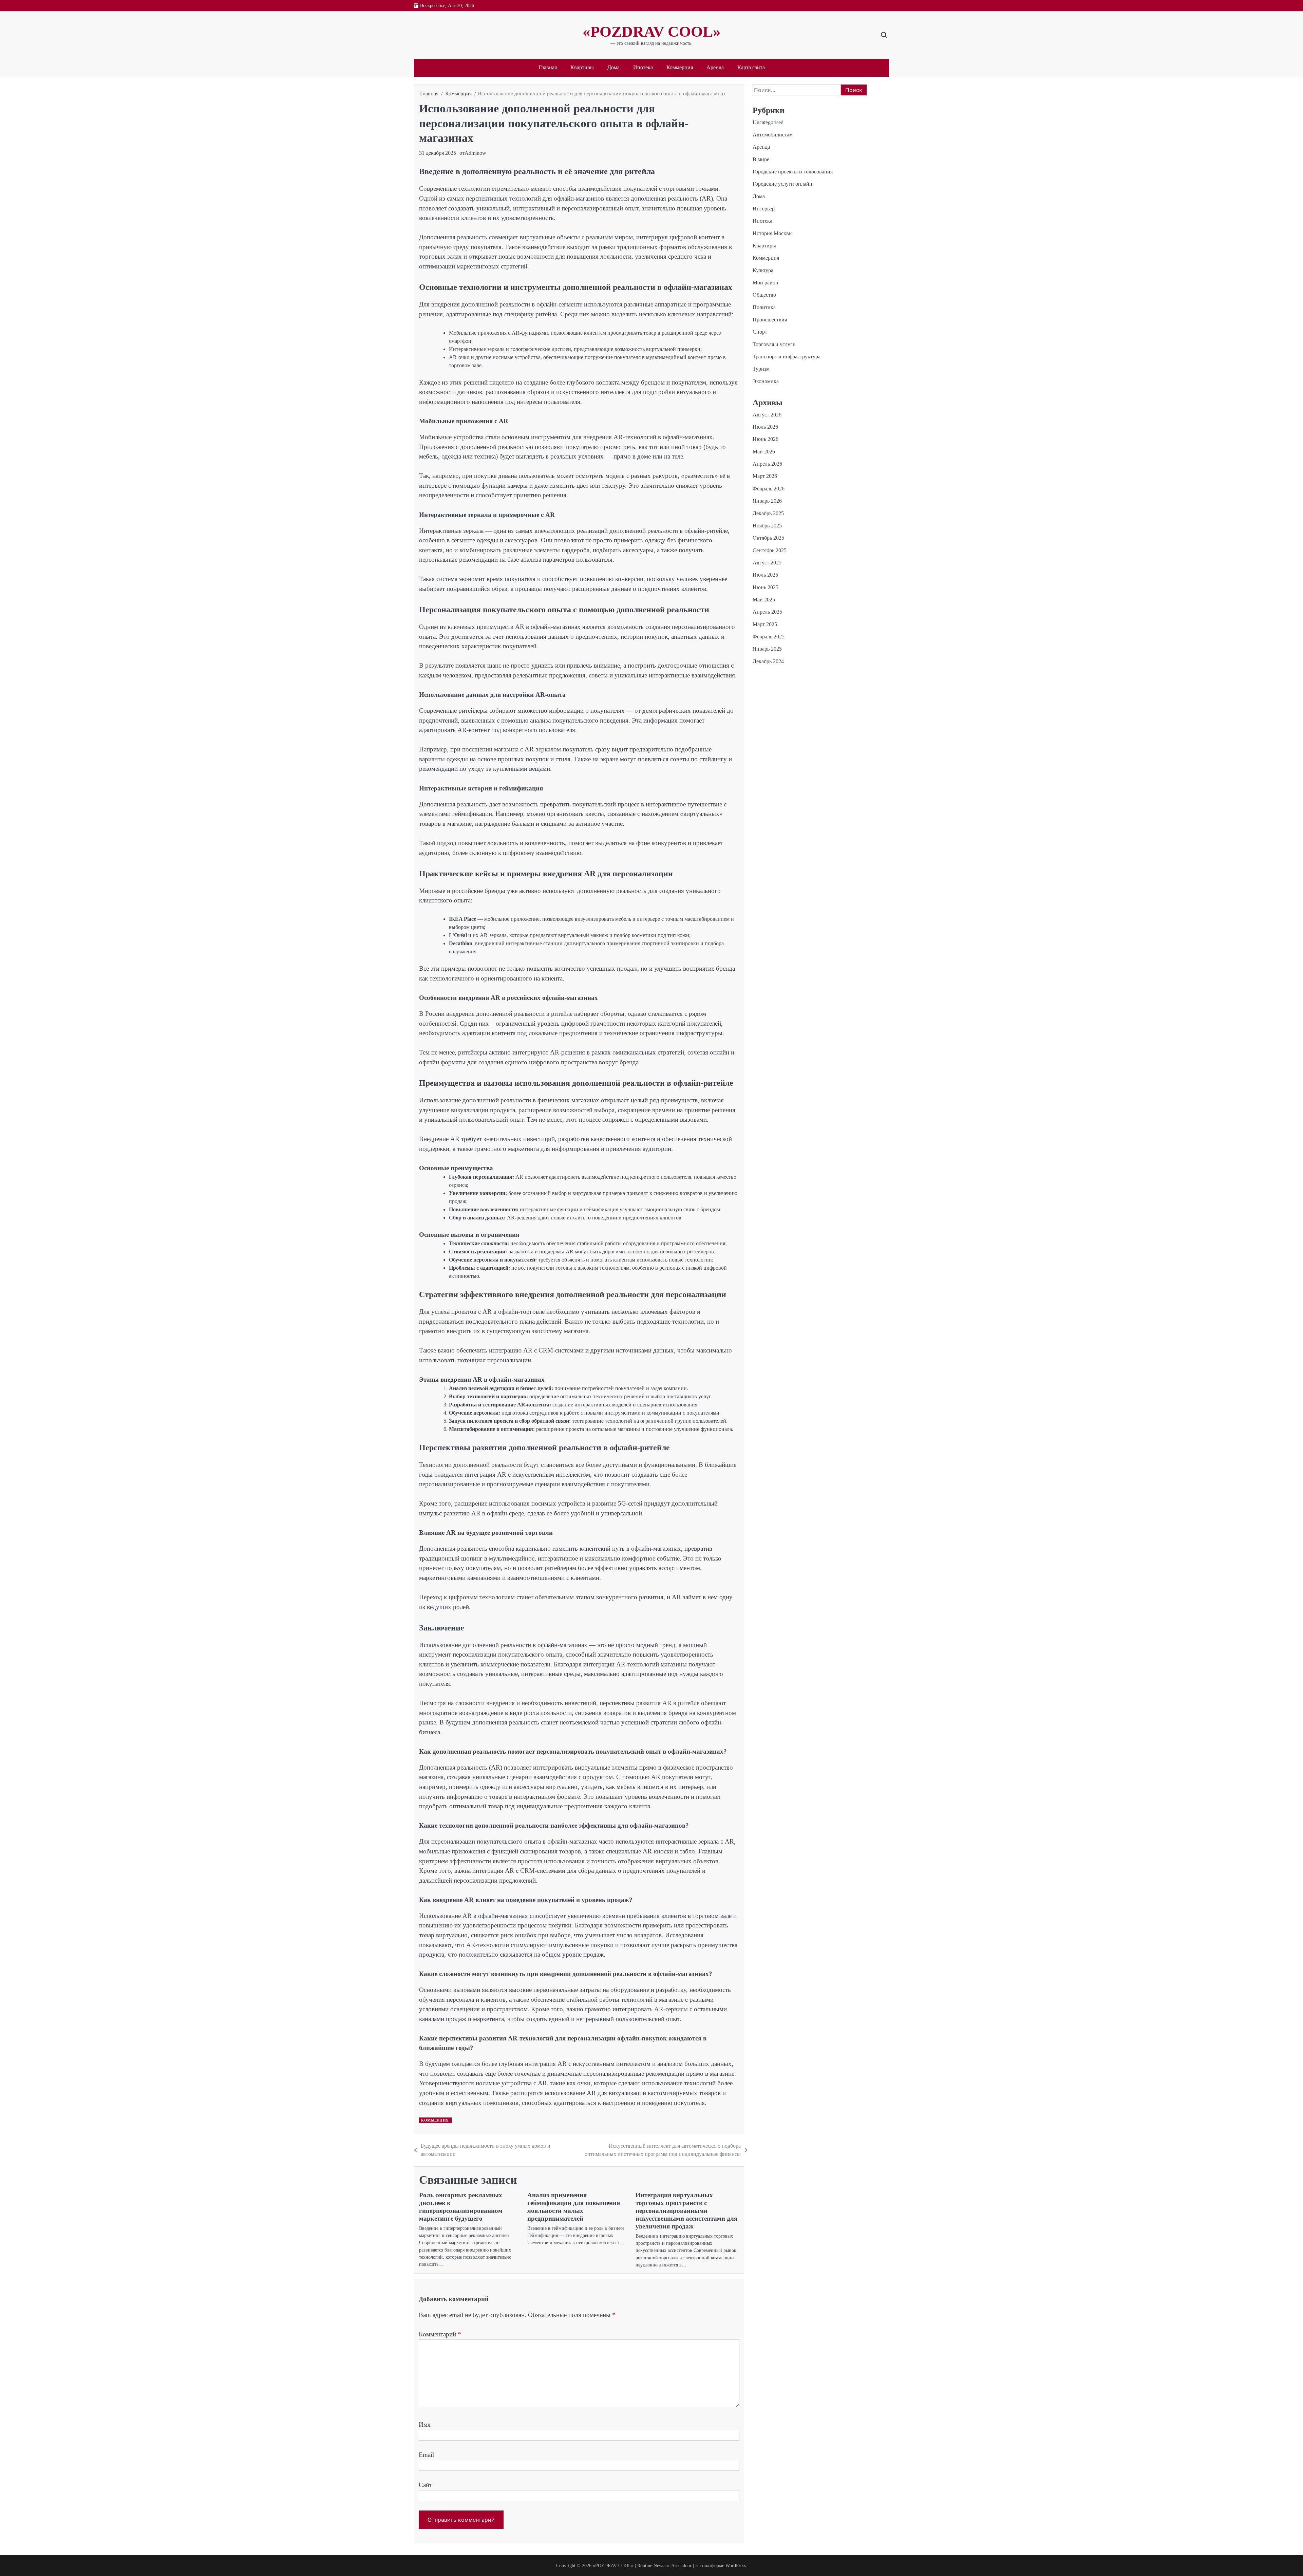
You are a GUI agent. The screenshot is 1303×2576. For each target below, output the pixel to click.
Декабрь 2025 (768, 513)
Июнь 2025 (766, 587)
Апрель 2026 (767, 464)
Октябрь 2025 (768, 538)
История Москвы (773, 233)
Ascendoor (681, 2565)
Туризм (761, 369)
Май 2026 (764, 451)
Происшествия (770, 320)
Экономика (766, 381)
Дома (613, 68)
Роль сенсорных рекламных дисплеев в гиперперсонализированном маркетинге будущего (461, 2207)
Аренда (715, 68)
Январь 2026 (767, 501)
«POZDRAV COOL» (652, 32)
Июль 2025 (765, 575)
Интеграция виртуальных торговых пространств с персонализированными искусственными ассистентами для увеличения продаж (686, 2211)
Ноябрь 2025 (767, 526)
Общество (764, 295)
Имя (425, 2424)
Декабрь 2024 (768, 661)
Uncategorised (768, 122)
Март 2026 (765, 476)
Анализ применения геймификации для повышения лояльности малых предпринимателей (574, 2207)
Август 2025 (767, 563)
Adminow (475, 153)
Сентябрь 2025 (770, 550)
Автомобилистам (773, 135)
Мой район (766, 283)
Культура (763, 270)
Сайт (425, 2485)
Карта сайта (751, 68)
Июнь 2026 (766, 439)
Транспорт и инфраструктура (787, 357)
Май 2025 (764, 600)
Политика (764, 307)
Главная (548, 68)
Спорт (760, 332)
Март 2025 (765, 624)
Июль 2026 (765, 427)
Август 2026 (767, 414)
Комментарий (440, 2334)
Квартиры (582, 68)
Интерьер (764, 209)
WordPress (736, 2565)
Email (426, 2455)
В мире (761, 159)
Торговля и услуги (774, 344)
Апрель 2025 (767, 612)
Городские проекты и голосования (793, 172)
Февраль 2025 (769, 637)
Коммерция (680, 68)
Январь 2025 (767, 649)
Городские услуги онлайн (782, 184)
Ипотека (643, 68)
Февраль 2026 (769, 489)
